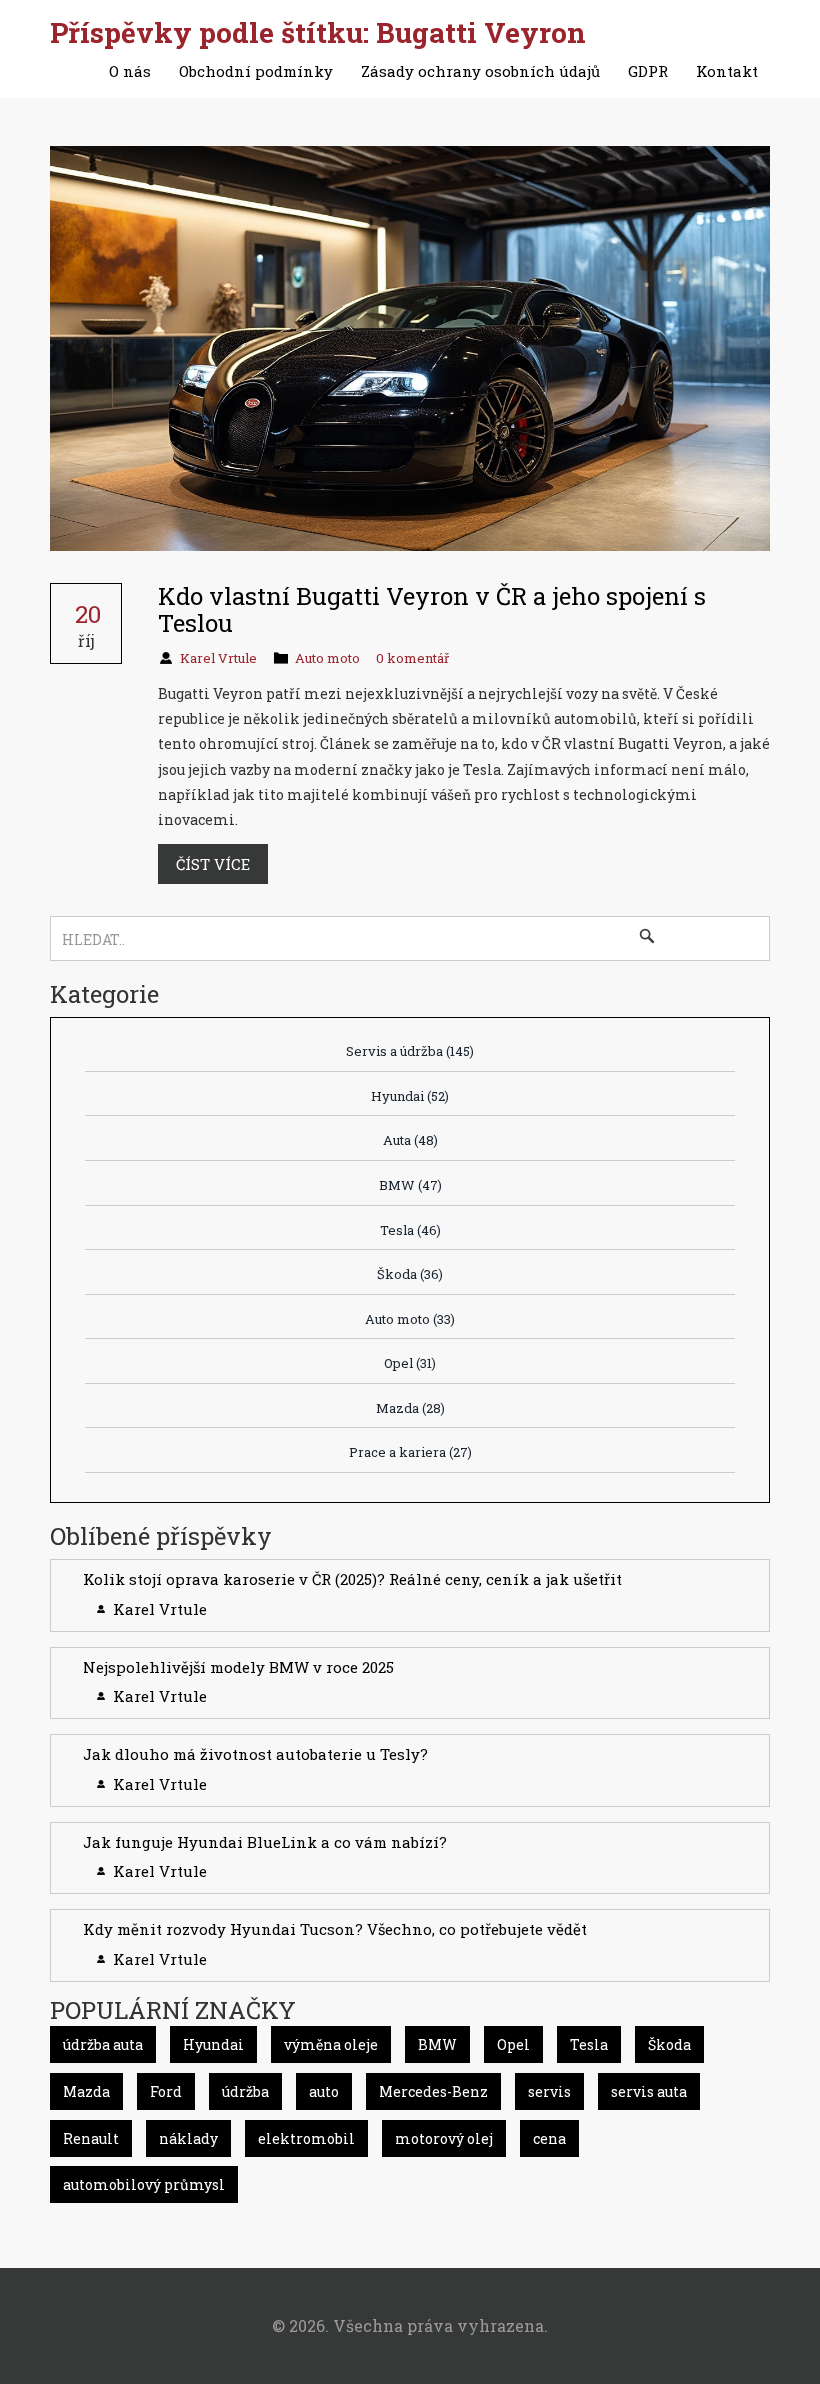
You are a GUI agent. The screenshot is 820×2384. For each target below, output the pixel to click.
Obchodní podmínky (256, 71)
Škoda (410, 1274)
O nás (130, 71)
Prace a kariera (410, 1452)
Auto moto (327, 658)
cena (549, 2138)
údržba (245, 2091)
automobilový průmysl (144, 2184)
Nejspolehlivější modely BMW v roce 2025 (238, 1667)
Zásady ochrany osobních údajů (480, 71)
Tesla (410, 1230)
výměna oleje (331, 2044)
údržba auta (103, 2044)
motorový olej (444, 2138)
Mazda (410, 1408)
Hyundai (410, 1096)
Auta (410, 1140)
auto (324, 2091)
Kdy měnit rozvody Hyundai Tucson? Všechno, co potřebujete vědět (335, 1929)
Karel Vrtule (218, 658)
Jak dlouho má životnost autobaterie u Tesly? (255, 1754)
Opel (410, 1363)
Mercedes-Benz (433, 2091)
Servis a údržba (410, 1051)
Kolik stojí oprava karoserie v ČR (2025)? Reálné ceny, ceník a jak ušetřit (352, 1579)
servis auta (649, 2091)
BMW (410, 1185)
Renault (91, 2138)
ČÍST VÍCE (213, 864)
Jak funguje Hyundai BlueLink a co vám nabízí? (265, 1842)
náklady (188, 2138)
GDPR (648, 71)
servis (549, 2091)
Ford (166, 2091)
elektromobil (306, 2138)
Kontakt (727, 71)
